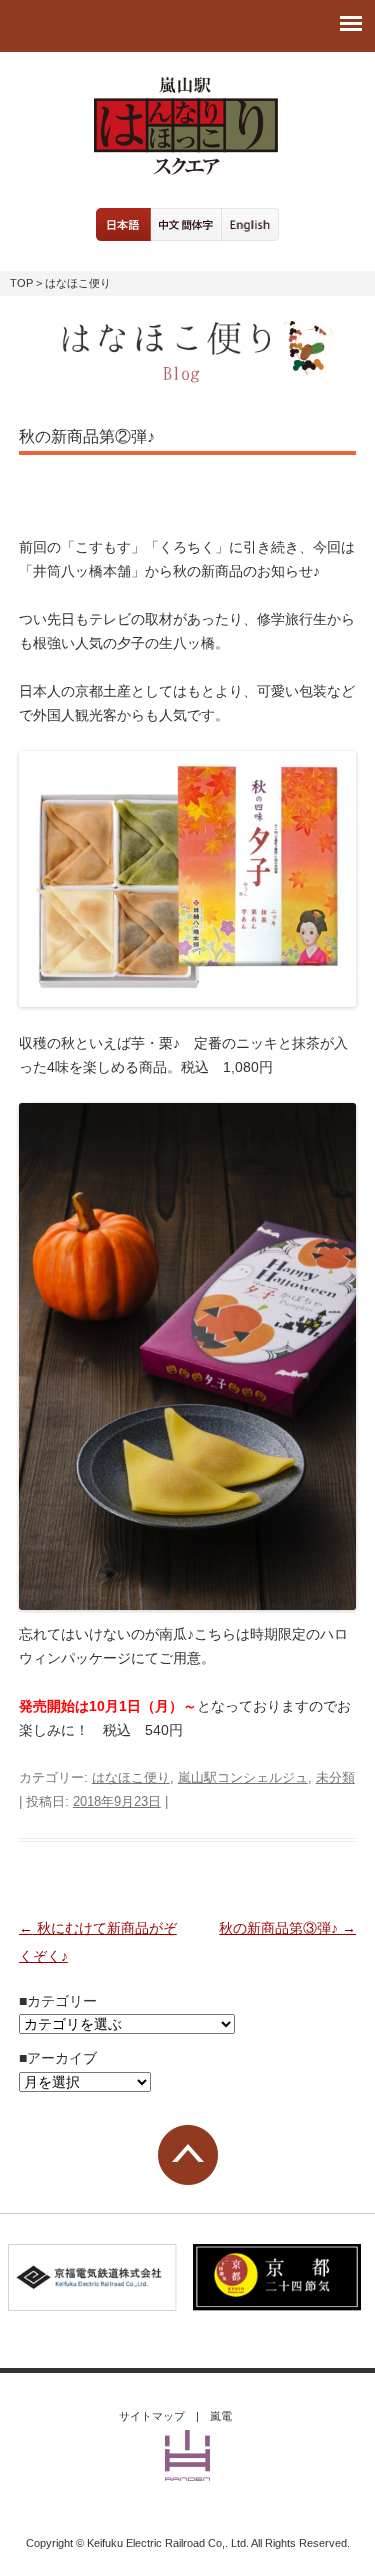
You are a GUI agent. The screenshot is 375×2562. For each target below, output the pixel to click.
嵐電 (221, 2416)
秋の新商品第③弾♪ (287, 1928)
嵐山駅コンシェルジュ (243, 1777)
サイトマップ (152, 2416)
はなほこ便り (131, 1777)
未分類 (335, 1777)
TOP (21, 283)
